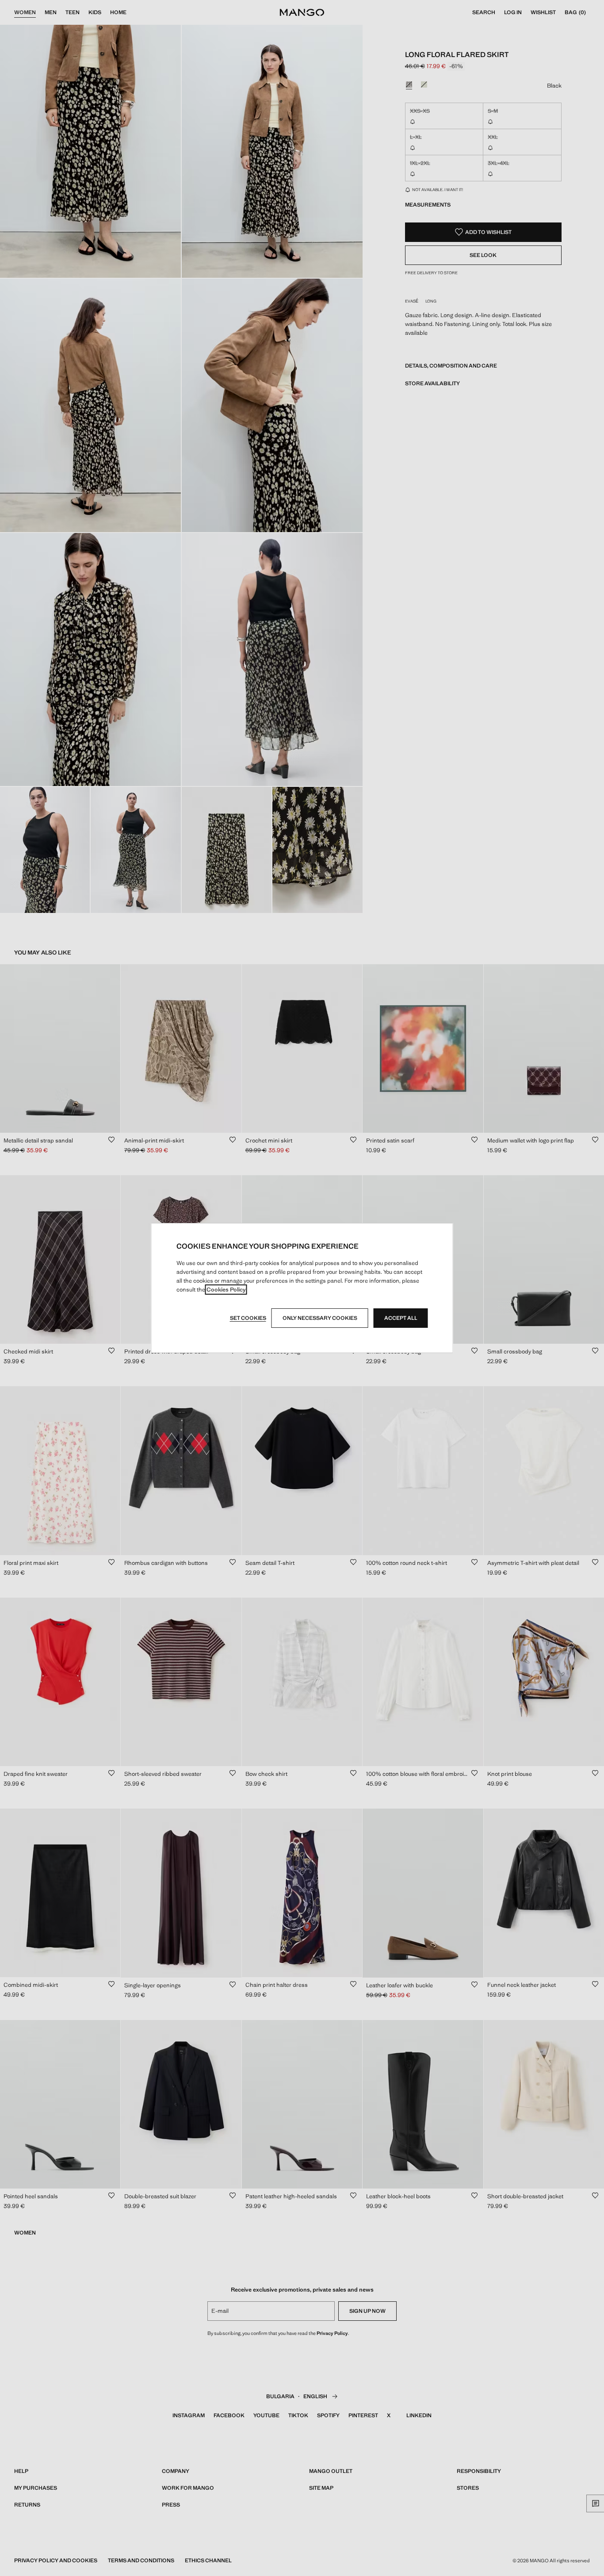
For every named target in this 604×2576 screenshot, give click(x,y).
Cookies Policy (226, 1290)
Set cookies (248, 1318)
